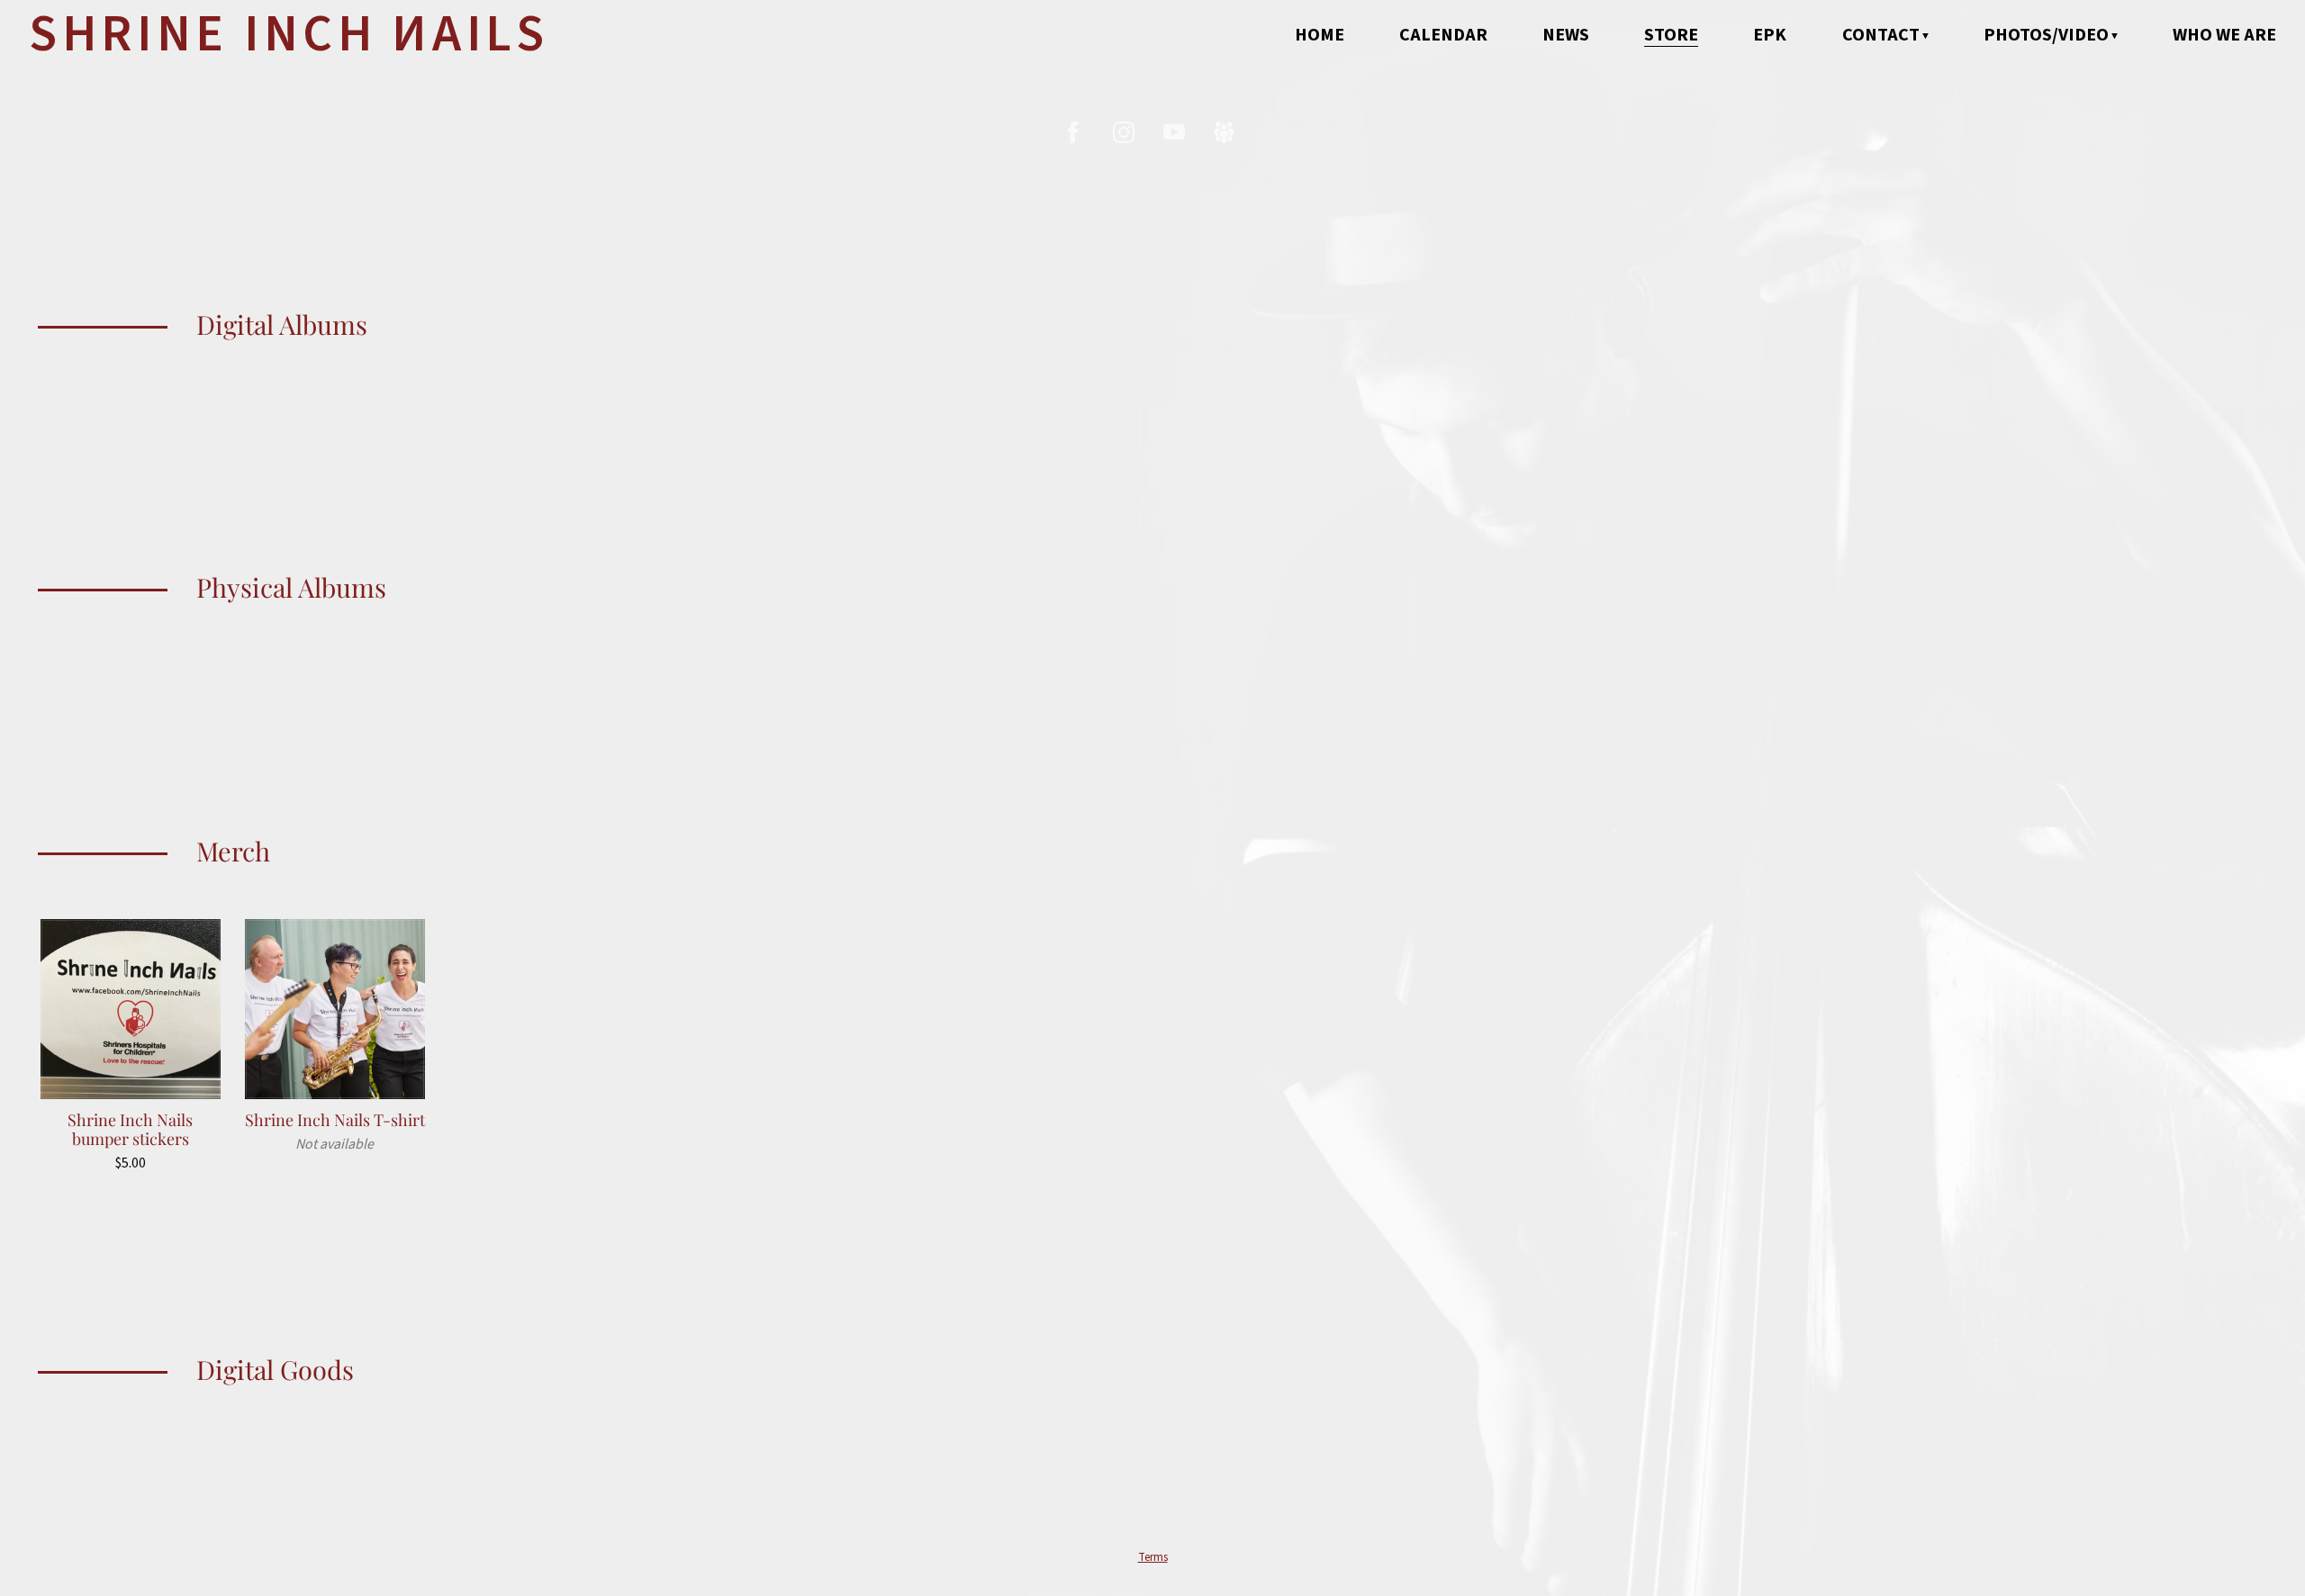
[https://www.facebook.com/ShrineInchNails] (1073, 132)
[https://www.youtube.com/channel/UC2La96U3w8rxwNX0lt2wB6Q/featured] (1174, 132)
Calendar (1443, 35)
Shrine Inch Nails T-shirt (335, 1119)
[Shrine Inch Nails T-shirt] (335, 1009)
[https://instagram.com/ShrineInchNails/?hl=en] (1124, 132)
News (1566, 35)
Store (1671, 35)
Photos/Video (2046, 35)
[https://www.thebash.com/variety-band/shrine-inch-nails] (1225, 132)
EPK (1770, 35)
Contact (1881, 35)
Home (1320, 35)
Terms (1153, 1557)
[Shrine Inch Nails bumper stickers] (131, 1009)
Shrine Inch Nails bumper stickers (130, 1129)
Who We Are (2224, 35)
